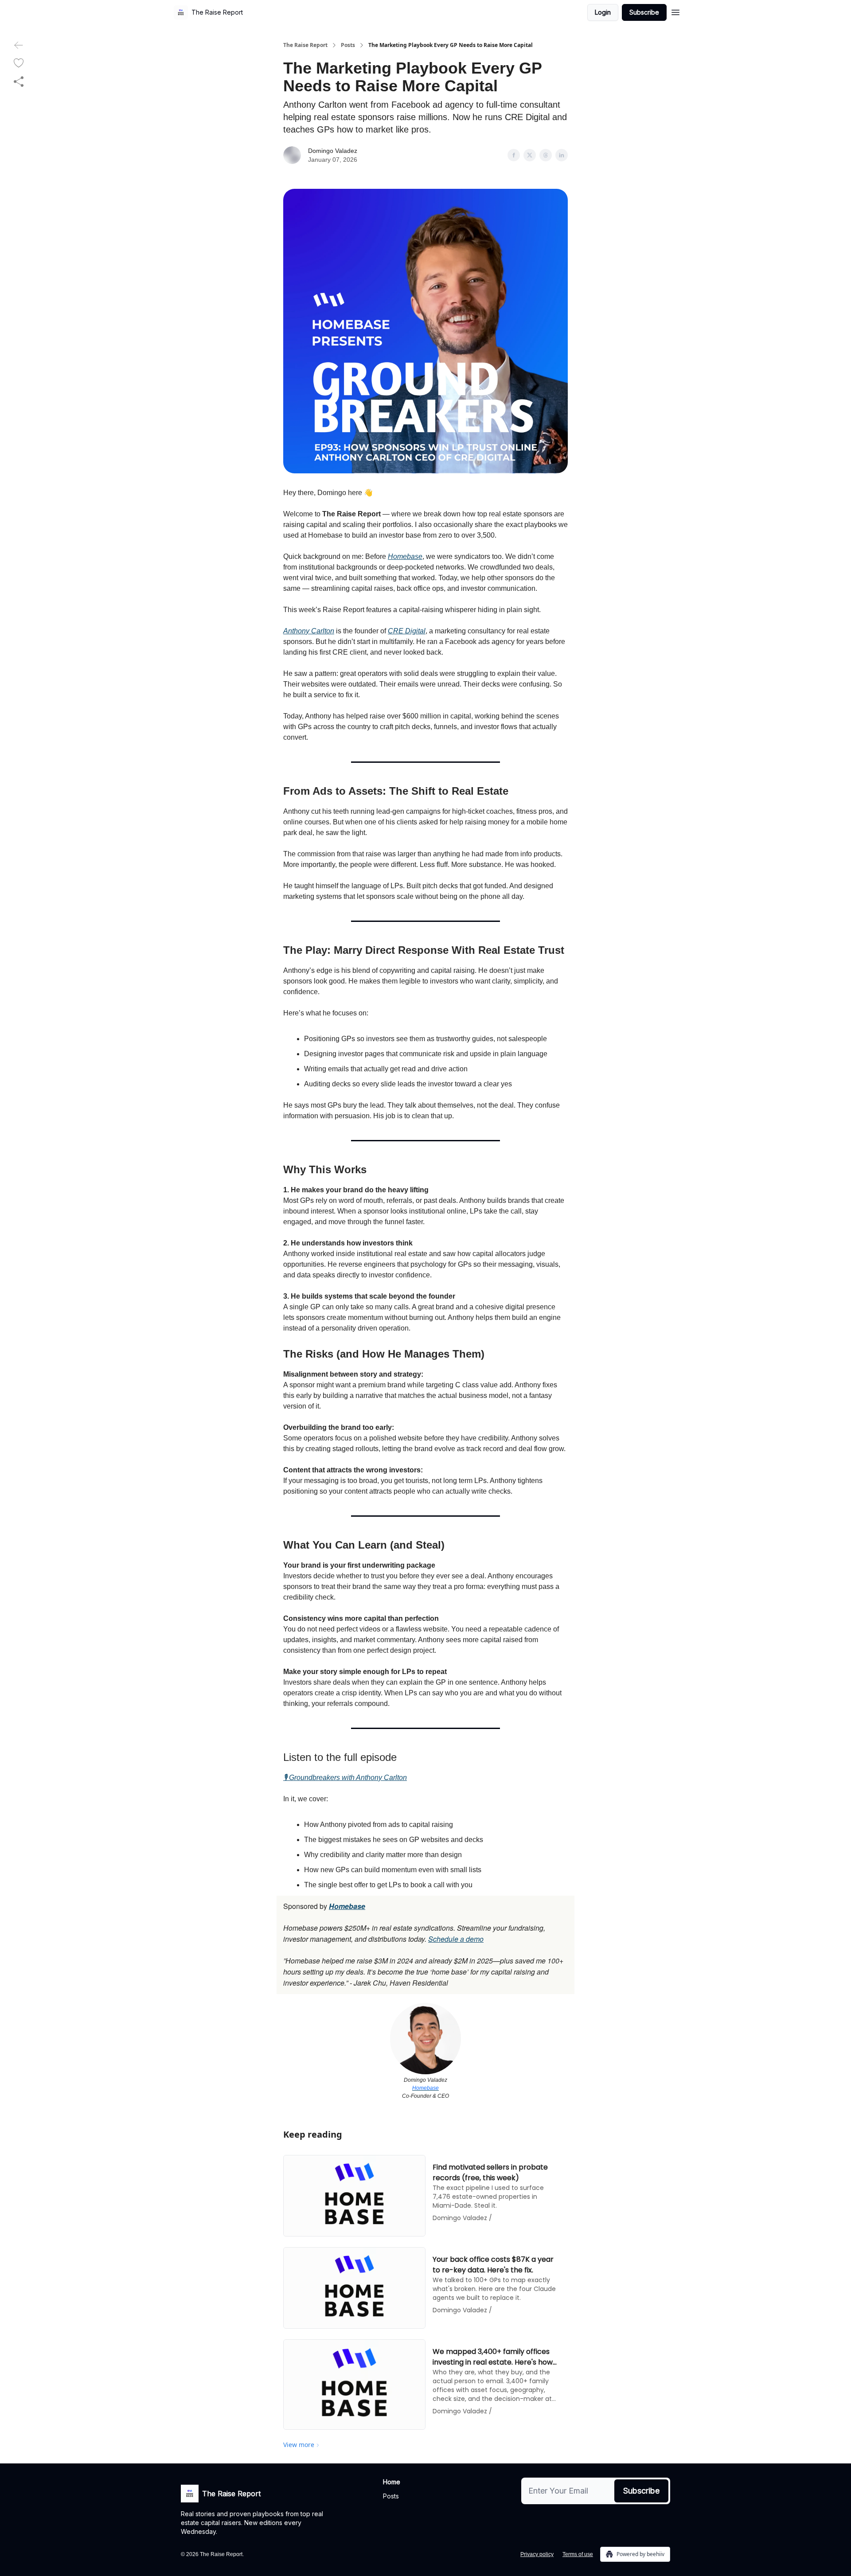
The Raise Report (305, 45)
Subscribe (644, 12)
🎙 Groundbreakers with (320, 1778)
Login (603, 12)
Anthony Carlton (309, 631)
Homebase (405, 556)
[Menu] (675, 11)
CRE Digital (407, 631)
